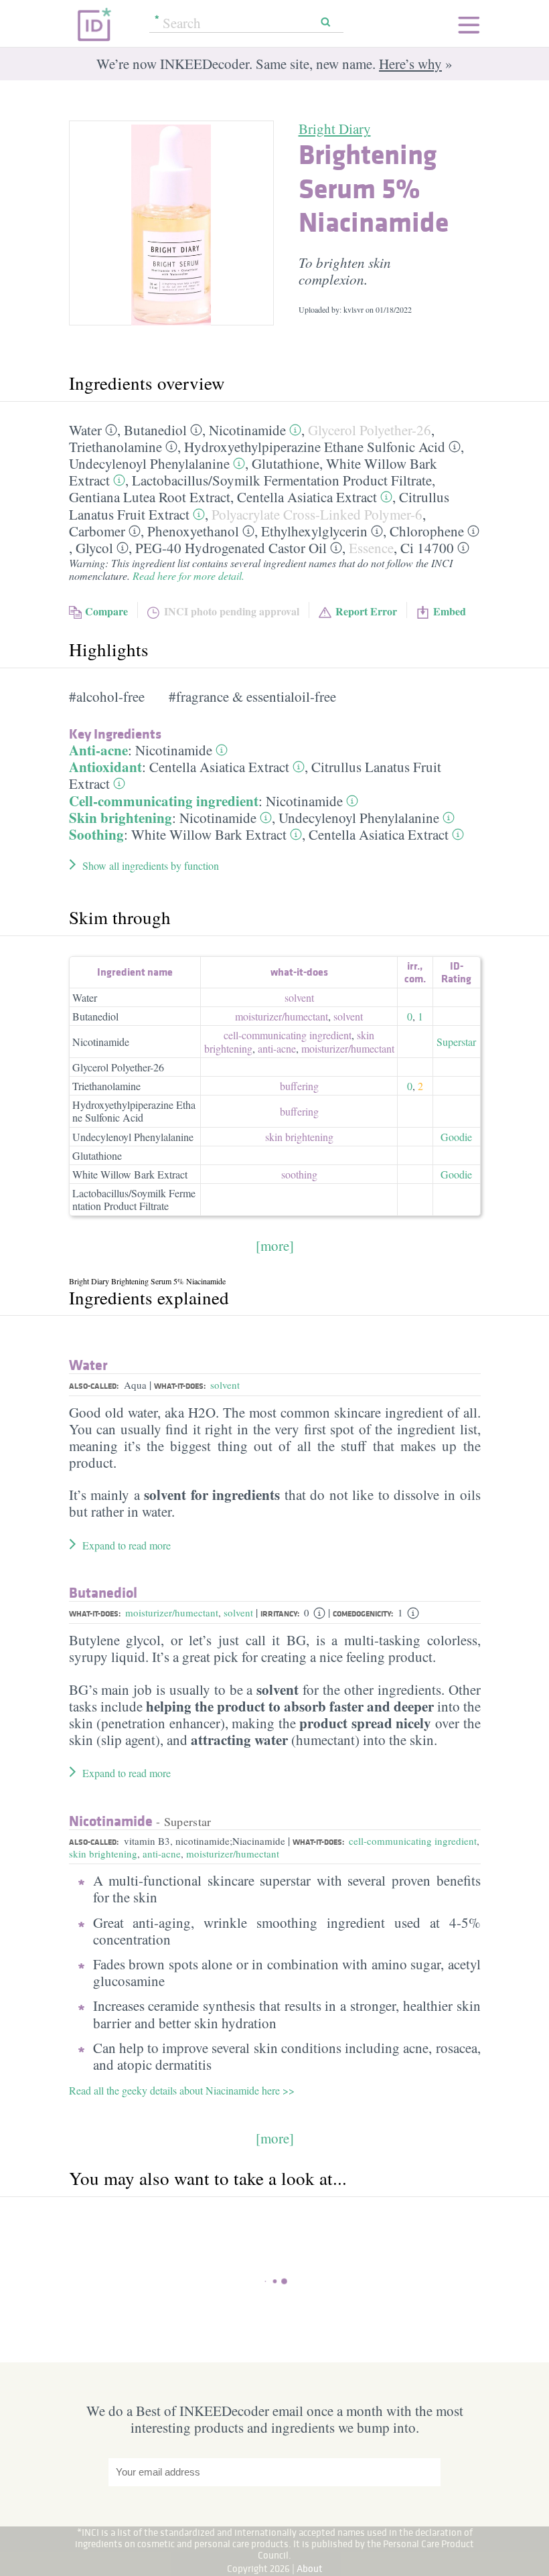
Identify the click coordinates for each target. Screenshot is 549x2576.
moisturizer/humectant (172, 1612)
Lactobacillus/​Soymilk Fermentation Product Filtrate (282, 480)
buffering (299, 1086)
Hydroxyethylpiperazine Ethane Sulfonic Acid (315, 447)
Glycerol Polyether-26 (370, 430)
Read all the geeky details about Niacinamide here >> (182, 2090)
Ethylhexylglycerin (314, 531)
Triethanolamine (115, 447)
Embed (450, 611)
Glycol (94, 548)
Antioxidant (105, 767)
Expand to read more (127, 1545)
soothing (299, 1174)
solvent (299, 997)
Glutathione (286, 463)
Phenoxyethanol (193, 531)
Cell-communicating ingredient (164, 801)
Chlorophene (427, 531)
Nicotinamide (247, 430)
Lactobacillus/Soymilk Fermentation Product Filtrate (134, 1199)
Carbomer (97, 531)
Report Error (366, 611)
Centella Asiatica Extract (307, 497)
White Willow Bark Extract (209, 834)
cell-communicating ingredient (288, 1035)
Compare (106, 611)
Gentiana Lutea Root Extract (150, 497)
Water (85, 430)
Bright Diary (335, 129)
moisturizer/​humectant (282, 1016)
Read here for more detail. (188, 576)
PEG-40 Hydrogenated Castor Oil (231, 548)
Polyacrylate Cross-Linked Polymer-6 (317, 514)
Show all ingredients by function (151, 865)
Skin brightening (121, 818)
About (310, 2568)
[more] (275, 1245)
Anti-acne (98, 750)
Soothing (96, 834)
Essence (371, 548)
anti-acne (277, 1048)
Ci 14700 (427, 548)
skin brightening (299, 1137)
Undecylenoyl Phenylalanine (149, 463)
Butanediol (155, 430)
